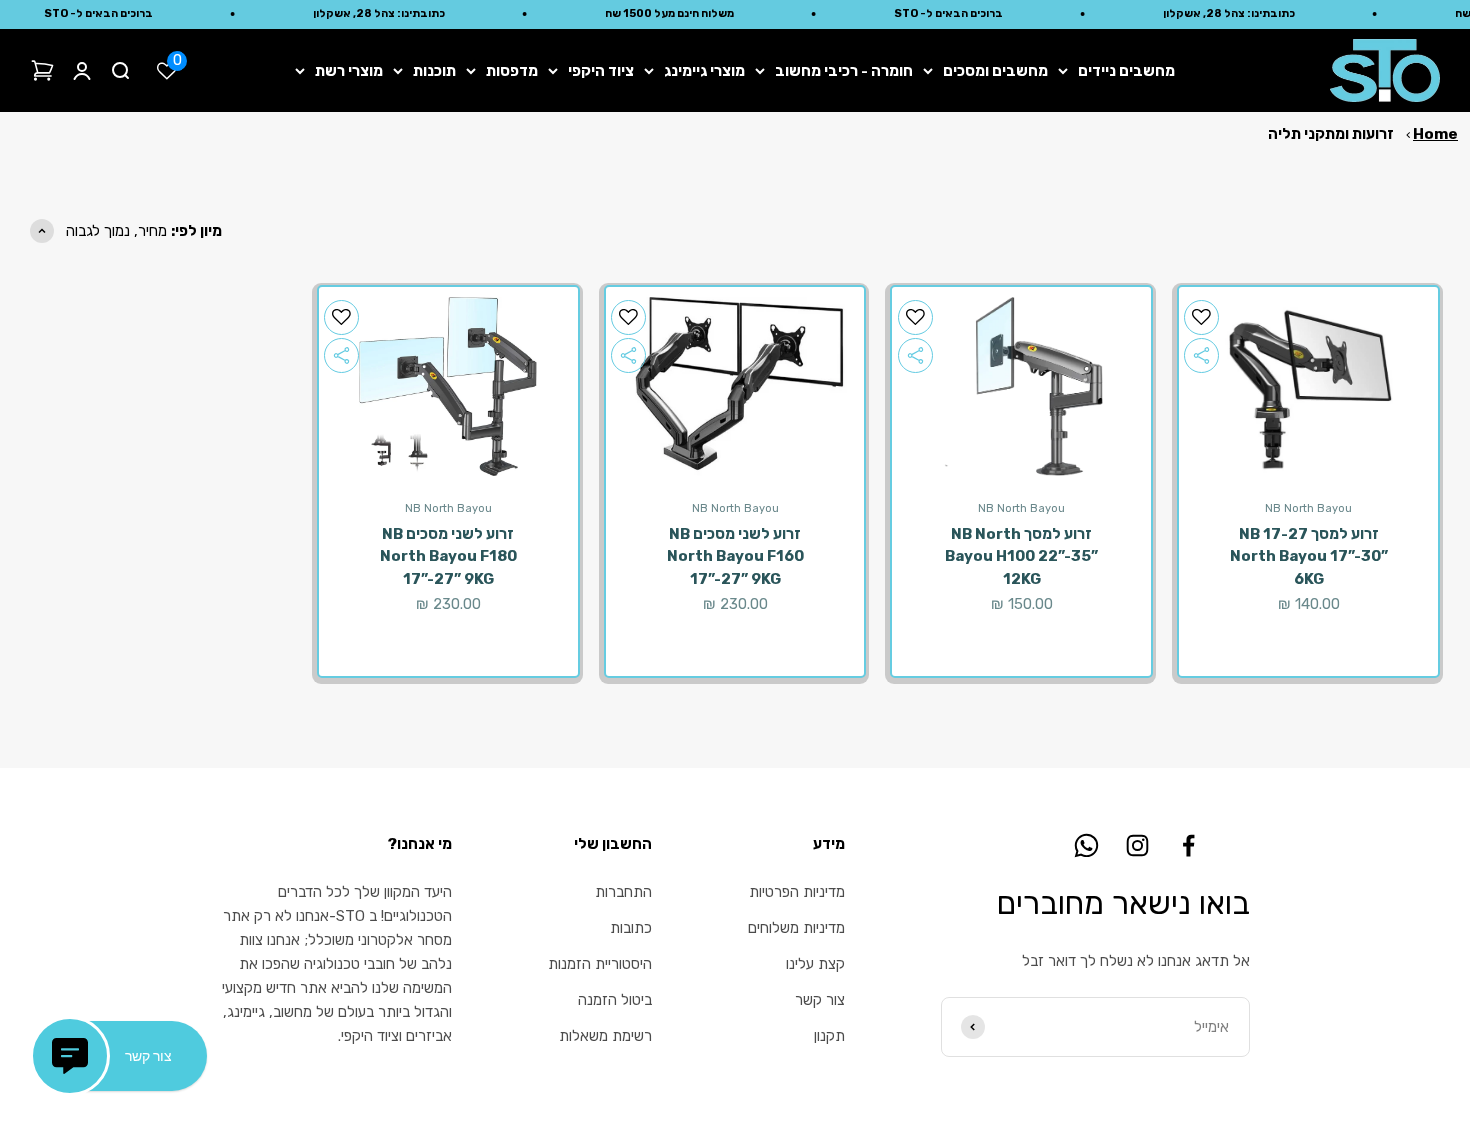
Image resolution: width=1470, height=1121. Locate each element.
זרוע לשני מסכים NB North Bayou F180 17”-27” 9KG (448, 556)
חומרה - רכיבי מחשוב (844, 71)
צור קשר (820, 1000)
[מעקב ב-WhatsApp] (1086, 845)
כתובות (631, 928)
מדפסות (512, 71)
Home (1435, 134)
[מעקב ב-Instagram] (1137, 845)
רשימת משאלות (605, 1036)
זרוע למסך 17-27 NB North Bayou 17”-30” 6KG (1309, 556)
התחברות (623, 892)
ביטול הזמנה (615, 1000)
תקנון (829, 1036)
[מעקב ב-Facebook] (1188, 845)
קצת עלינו (815, 964)
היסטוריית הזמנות (600, 964)
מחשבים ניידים (1126, 71)
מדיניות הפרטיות (797, 892)
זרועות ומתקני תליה (1331, 134)
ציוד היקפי (601, 71)
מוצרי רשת (349, 71)
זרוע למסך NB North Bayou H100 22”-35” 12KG (1021, 556)
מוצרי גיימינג (704, 71)
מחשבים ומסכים (995, 71)
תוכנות (434, 71)
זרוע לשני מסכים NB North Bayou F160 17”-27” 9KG (735, 556)
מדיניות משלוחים (796, 928)
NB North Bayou (1308, 508)
